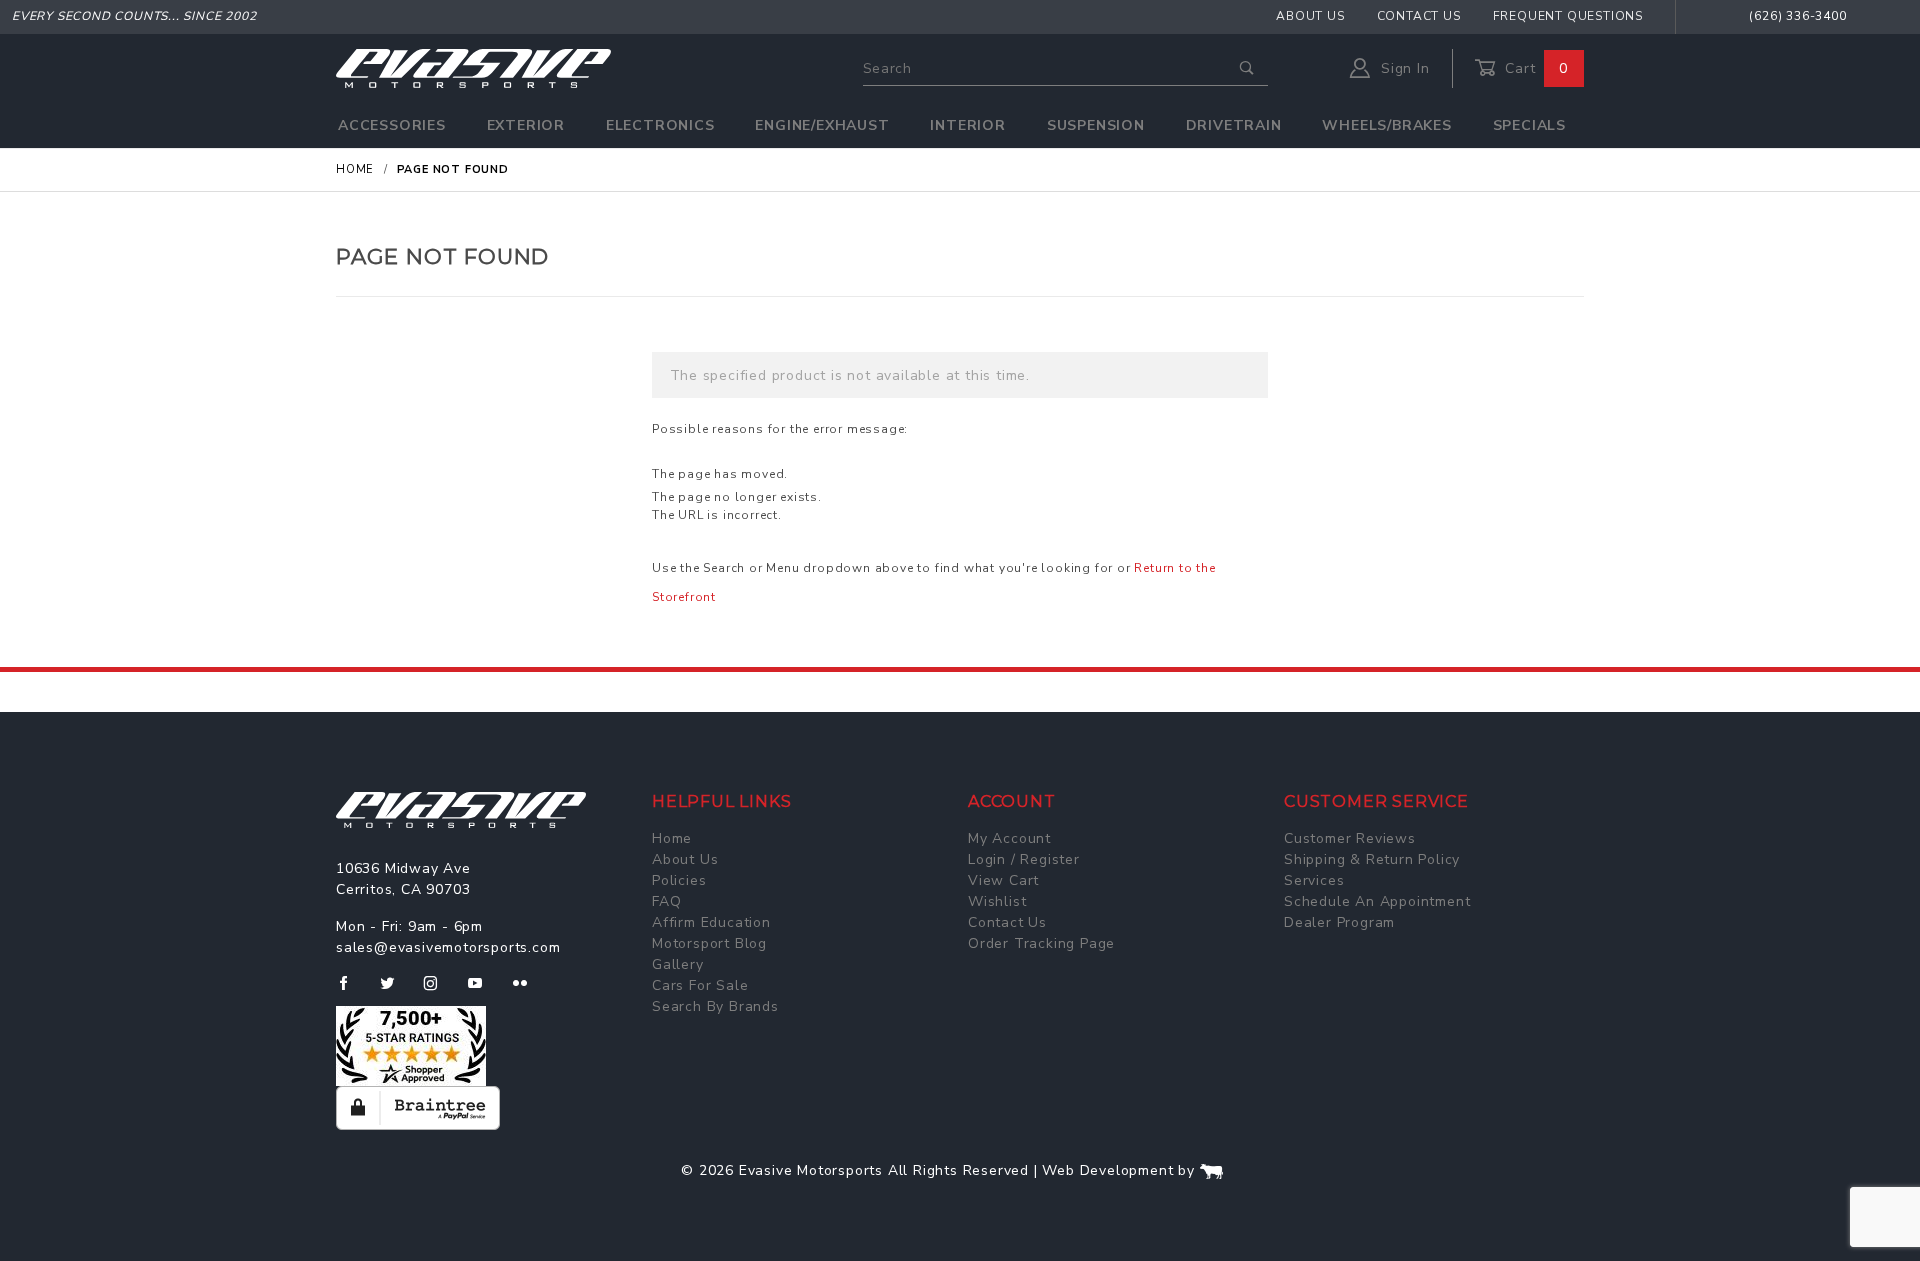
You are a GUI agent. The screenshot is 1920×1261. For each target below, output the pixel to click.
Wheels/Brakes (1386, 125)
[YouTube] (484, 991)
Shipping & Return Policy (1372, 859)
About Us (1310, 16)
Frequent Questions (1568, 16)
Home (672, 838)
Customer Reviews (1350, 838)
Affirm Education (711, 922)
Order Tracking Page (1041, 943)
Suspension (1096, 125)
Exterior (526, 125)
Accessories (392, 125)
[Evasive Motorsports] (473, 67)
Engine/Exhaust (822, 125)
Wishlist (997, 901)
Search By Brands (715, 1006)
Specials (1529, 125)
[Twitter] (395, 991)
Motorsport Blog (709, 943)
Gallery (678, 964)
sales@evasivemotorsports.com (448, 947)
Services (1314, 880)
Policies (679, 880)
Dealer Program (1339, 922)
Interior (967, 125)
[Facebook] (351, 991)
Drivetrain (1234, 125)
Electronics (660, 125)
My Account (1009, 838)
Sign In (1402, 68)
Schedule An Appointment (1377, 901)
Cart (1534, 68)
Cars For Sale (700, 985)
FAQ (666, 901)
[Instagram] (439, 991)
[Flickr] (528, 991)
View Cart (1003, 880)
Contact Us (1419, 16)
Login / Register (1024, 859)
